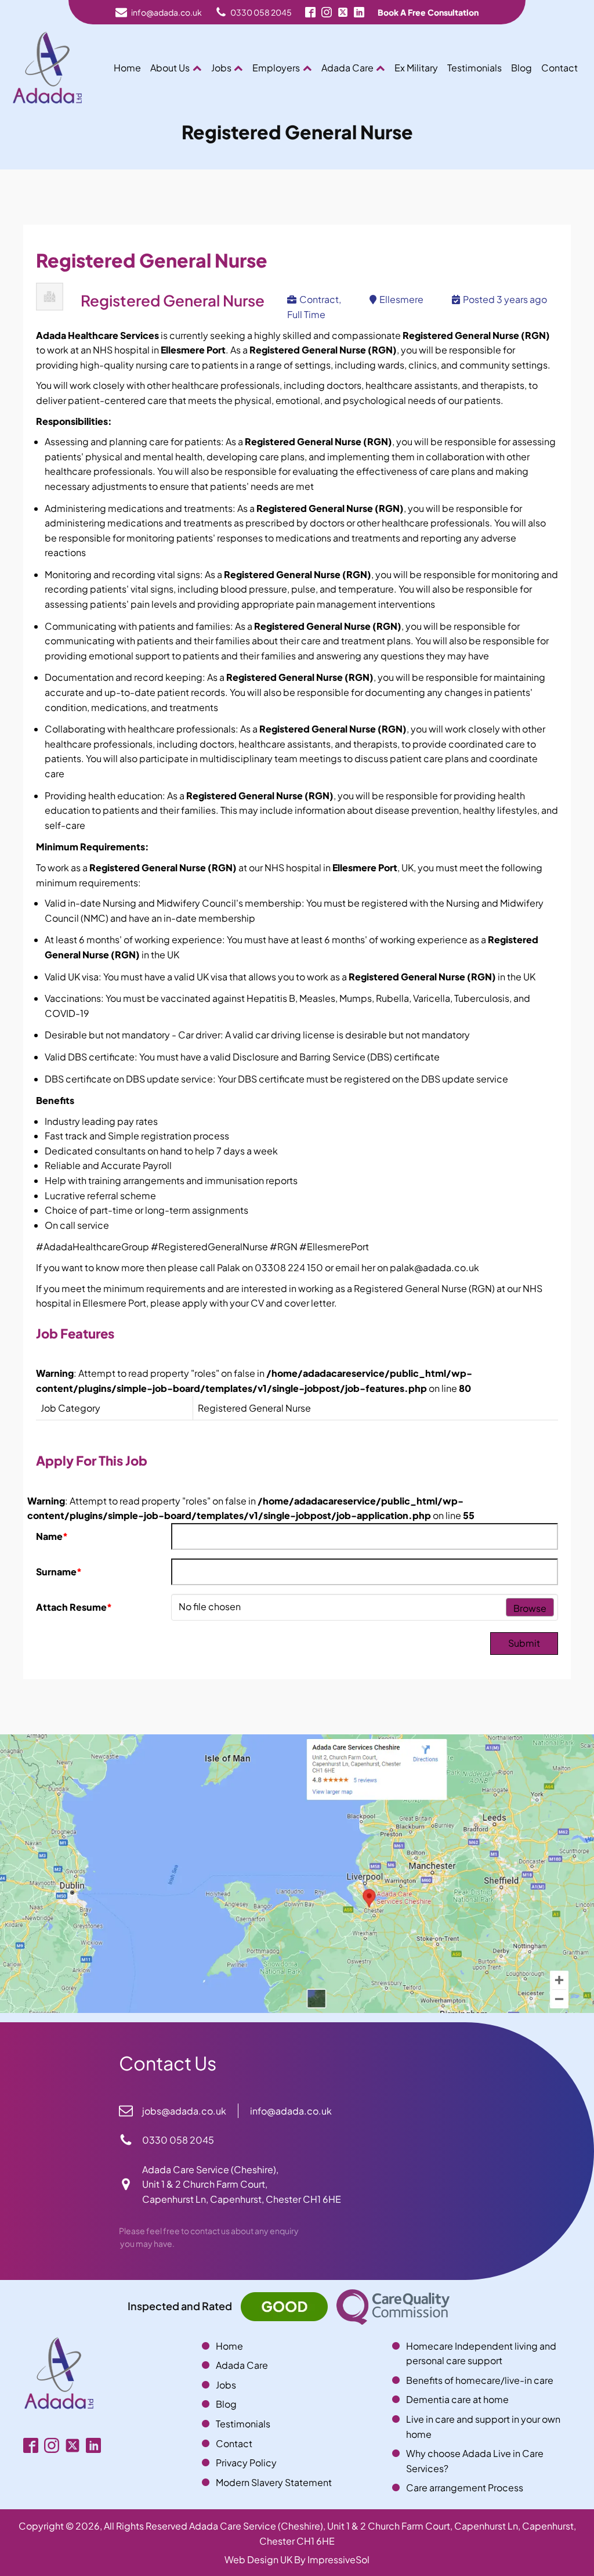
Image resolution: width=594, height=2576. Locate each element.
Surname (59, 1572)
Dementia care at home (457, 2399)
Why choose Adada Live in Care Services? (475, 2461)
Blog (521, 68)
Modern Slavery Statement (274, 2482)
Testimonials (475, 68)
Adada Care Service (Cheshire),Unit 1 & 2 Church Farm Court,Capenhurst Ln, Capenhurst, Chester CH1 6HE (242, 2184)
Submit (524, 1643)
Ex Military (416, 68)
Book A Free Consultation (428, 12)
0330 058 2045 (261, 12)
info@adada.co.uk (166, 12)
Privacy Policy (246, 2463)
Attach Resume (74, 1607)
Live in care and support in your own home (483, 2427)
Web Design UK (258, 2559)
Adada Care (347, 68)
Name (52, 1536)
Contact (559, 68)
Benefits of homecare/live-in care (480, 2380)
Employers (276, 68)
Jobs (221, 68)
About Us (170, 68)
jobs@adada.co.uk (184, 2111)
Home (127, 68)
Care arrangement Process (465, 2487)
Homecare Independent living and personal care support (481, 2353)
